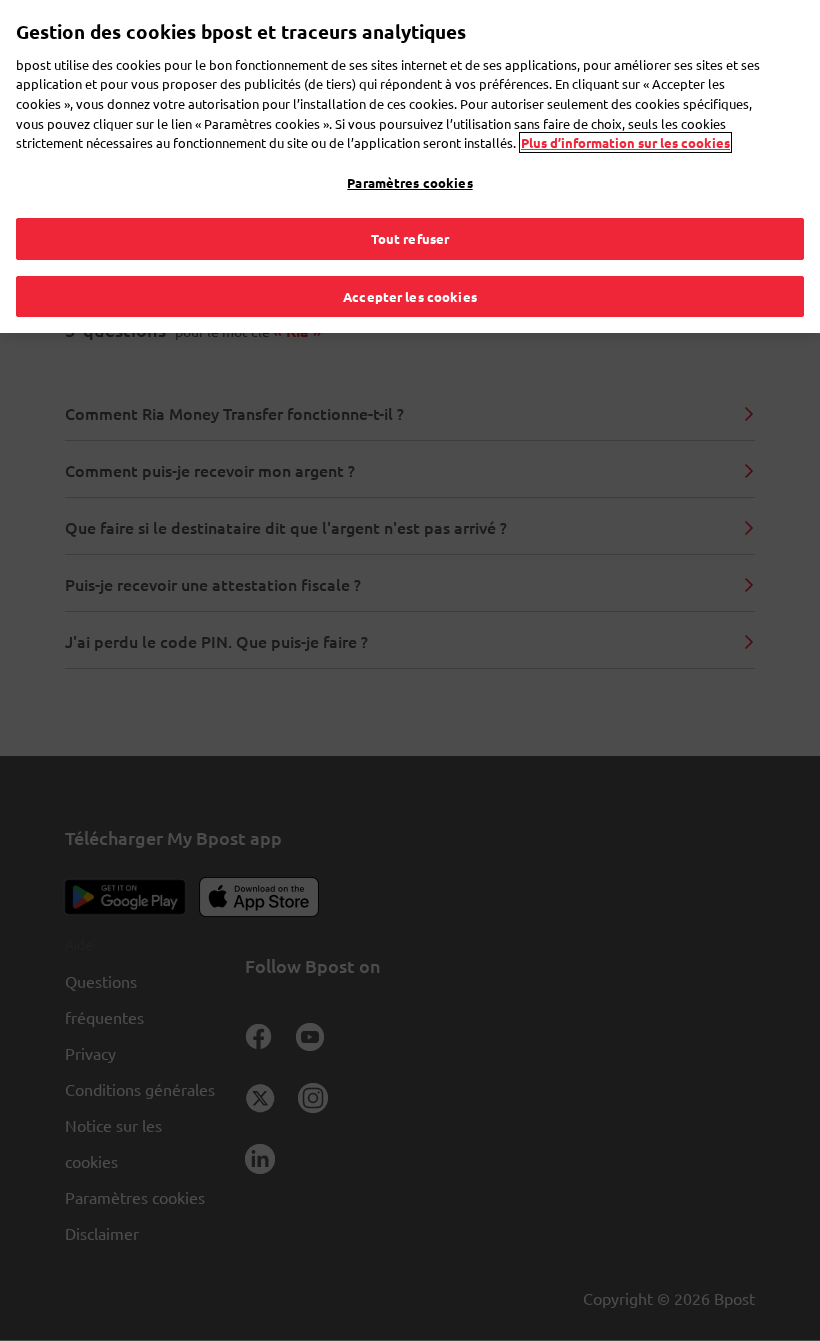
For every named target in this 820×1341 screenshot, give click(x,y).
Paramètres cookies (409, 182)
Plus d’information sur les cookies (625, 142)
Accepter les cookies (410, 296)
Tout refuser (410, 238)
